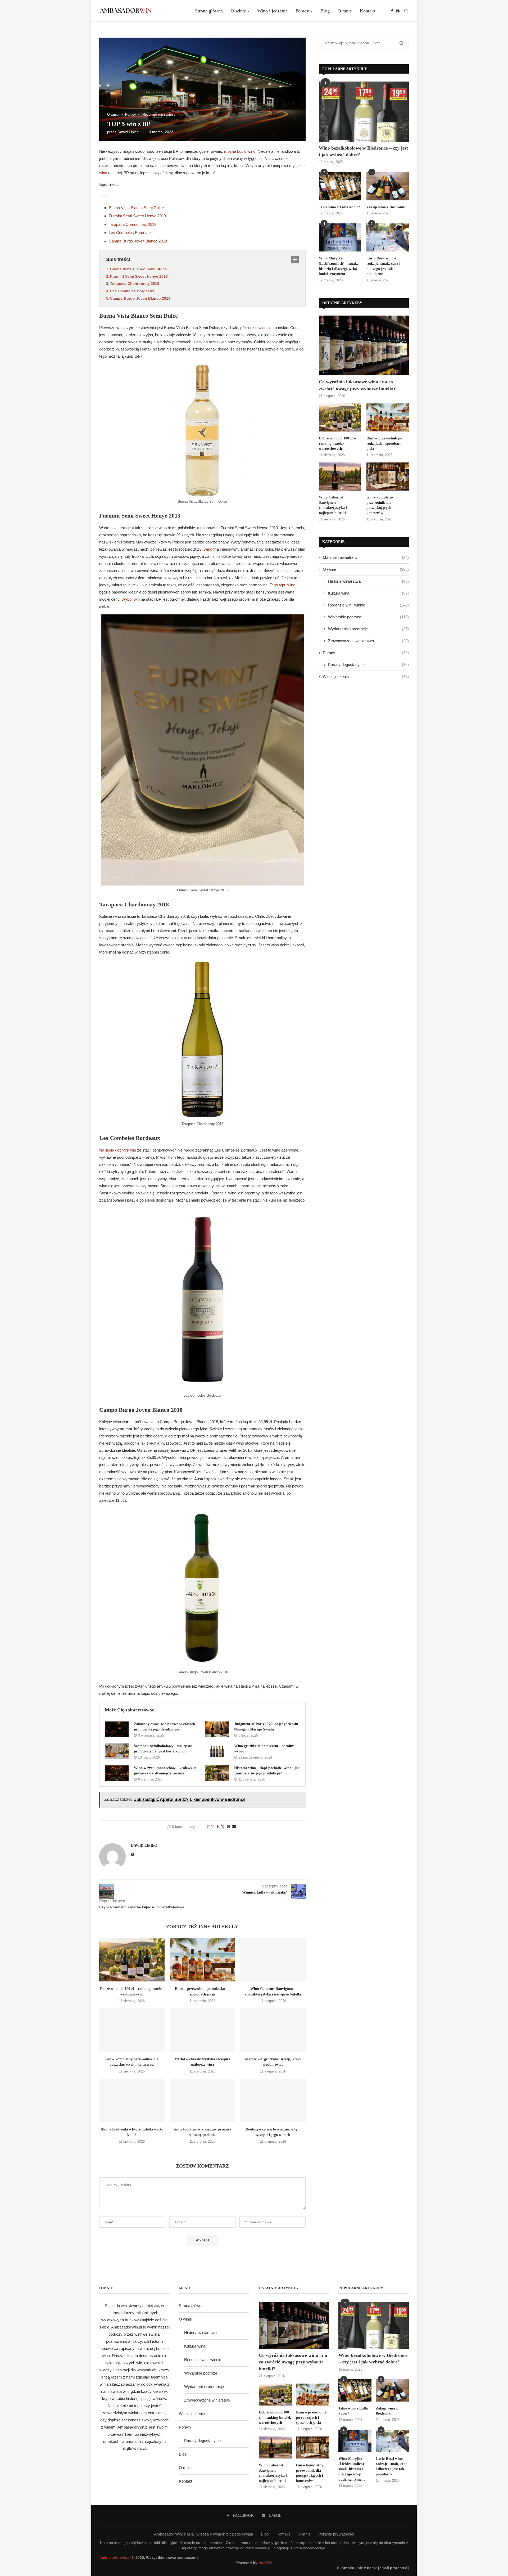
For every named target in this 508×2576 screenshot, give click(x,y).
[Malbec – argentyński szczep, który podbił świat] (273, 2030)
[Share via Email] (234, 1827)
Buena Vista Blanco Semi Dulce (136, 208)
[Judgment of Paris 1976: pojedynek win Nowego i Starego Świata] (217, 1729)
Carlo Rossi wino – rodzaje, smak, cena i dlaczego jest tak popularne (383, 266)
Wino (208, 549)
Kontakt (368, 11)
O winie (238, 11)
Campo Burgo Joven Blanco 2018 (138, 241)
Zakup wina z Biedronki (386, 207)
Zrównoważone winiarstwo (368, 641)
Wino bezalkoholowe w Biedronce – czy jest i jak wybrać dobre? (363, 151)
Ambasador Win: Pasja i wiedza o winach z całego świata (203, 2534)
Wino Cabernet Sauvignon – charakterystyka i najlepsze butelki (333, 505)
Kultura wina (368, 593)
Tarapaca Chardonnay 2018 (133, 224)
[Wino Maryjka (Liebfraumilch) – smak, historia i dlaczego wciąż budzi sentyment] (340, 238)
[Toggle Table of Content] (103, 196)
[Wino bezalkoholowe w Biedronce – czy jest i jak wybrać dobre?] (364, 112)
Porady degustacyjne (368, 665)
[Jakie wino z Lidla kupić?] (340, 186)
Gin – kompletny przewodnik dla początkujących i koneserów (380, 505)
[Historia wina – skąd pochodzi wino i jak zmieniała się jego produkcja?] (217, 1773)
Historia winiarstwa (368, 581)
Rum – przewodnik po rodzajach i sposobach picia (384, 443)
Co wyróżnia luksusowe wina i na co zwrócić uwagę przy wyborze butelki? (357, 385)
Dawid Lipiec (128, 132)
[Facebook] (392, 11)
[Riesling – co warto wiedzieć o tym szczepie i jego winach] (273, 2100)
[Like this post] (212, 1827)
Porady (302, 11)
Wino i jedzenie (273, 11)
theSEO (265, 2563)
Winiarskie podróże (368, 617)
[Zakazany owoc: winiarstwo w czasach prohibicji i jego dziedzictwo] (117, 1729)
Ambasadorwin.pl (115, 2557)
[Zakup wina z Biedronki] (388, 186)
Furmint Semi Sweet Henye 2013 (137, 216)
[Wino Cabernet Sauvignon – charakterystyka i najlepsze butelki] (273, 1960)
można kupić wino (240, 151)
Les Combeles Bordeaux (130, 233)
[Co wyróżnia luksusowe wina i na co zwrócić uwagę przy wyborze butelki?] (364, 346)
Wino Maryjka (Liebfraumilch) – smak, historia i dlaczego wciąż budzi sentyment (338, 266)
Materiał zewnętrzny (366, 557)
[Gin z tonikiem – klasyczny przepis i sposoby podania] (203, 2100)
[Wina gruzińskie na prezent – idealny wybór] (217, 1751)
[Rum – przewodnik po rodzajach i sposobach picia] (203, 1960)
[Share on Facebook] (218, 1827)
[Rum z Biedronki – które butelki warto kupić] (132, 2100)
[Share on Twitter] (223, 1827)
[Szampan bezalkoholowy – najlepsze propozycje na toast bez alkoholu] (117, 1751)
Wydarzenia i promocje (368, 629)
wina (103, 173)
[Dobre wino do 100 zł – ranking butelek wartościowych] (132, 1960)
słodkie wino (256, 328)
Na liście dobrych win (118, 1150)
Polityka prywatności (336, 2534)
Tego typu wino (282, 585)
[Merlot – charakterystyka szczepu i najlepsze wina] (203, 2030)
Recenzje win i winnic (368, 605)
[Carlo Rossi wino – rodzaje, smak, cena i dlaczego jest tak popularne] (388, 238)
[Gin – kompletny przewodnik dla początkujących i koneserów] (132, 2030)
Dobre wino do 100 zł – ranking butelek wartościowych (337, 443)
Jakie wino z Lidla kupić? (339, 207)
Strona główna (209, 11)
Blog (325, 11)
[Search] (406, 11)
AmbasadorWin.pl (126, 2327)
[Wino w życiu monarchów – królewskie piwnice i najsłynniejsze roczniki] (117, 1773)
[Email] (398, 11)
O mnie (345, 11)
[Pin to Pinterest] (228, 1827)
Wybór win (131, 599)
